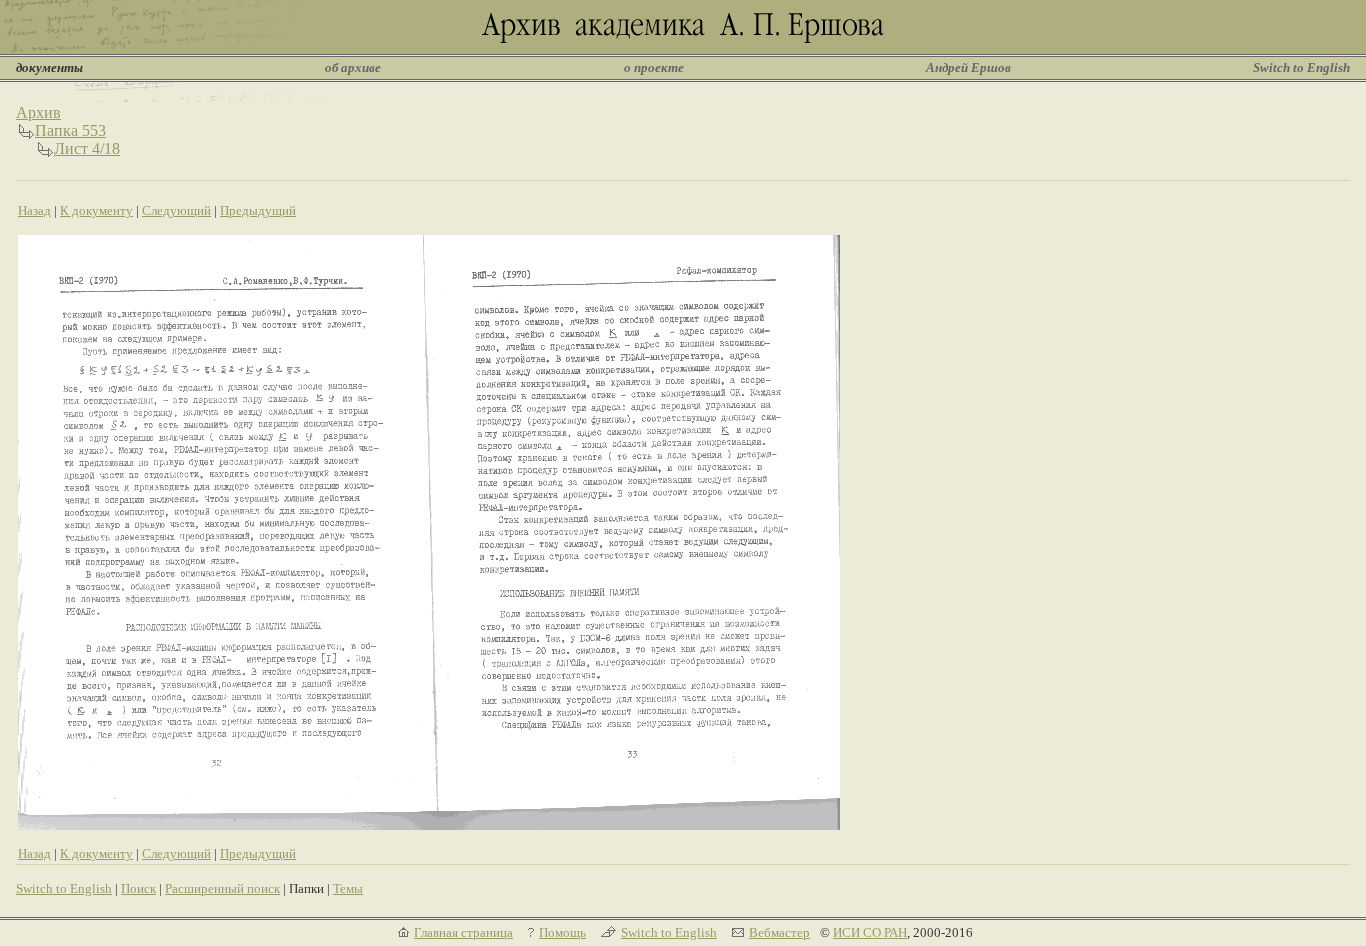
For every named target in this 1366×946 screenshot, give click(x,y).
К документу (96, 210)
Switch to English (1301, 67)
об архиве (353, 67)
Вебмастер (779, 932)
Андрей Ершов (968, 67)
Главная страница (463, 932)
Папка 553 (70, 130)
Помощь (562, 932)
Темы (348, 888)
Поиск (138, 888)
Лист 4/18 (87, 148)
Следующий (176, 210)
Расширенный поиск (222, 888)
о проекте (654, 67)
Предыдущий (258, 210)
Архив (38, 112)
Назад (34, 210)
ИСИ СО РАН (870, 932)
